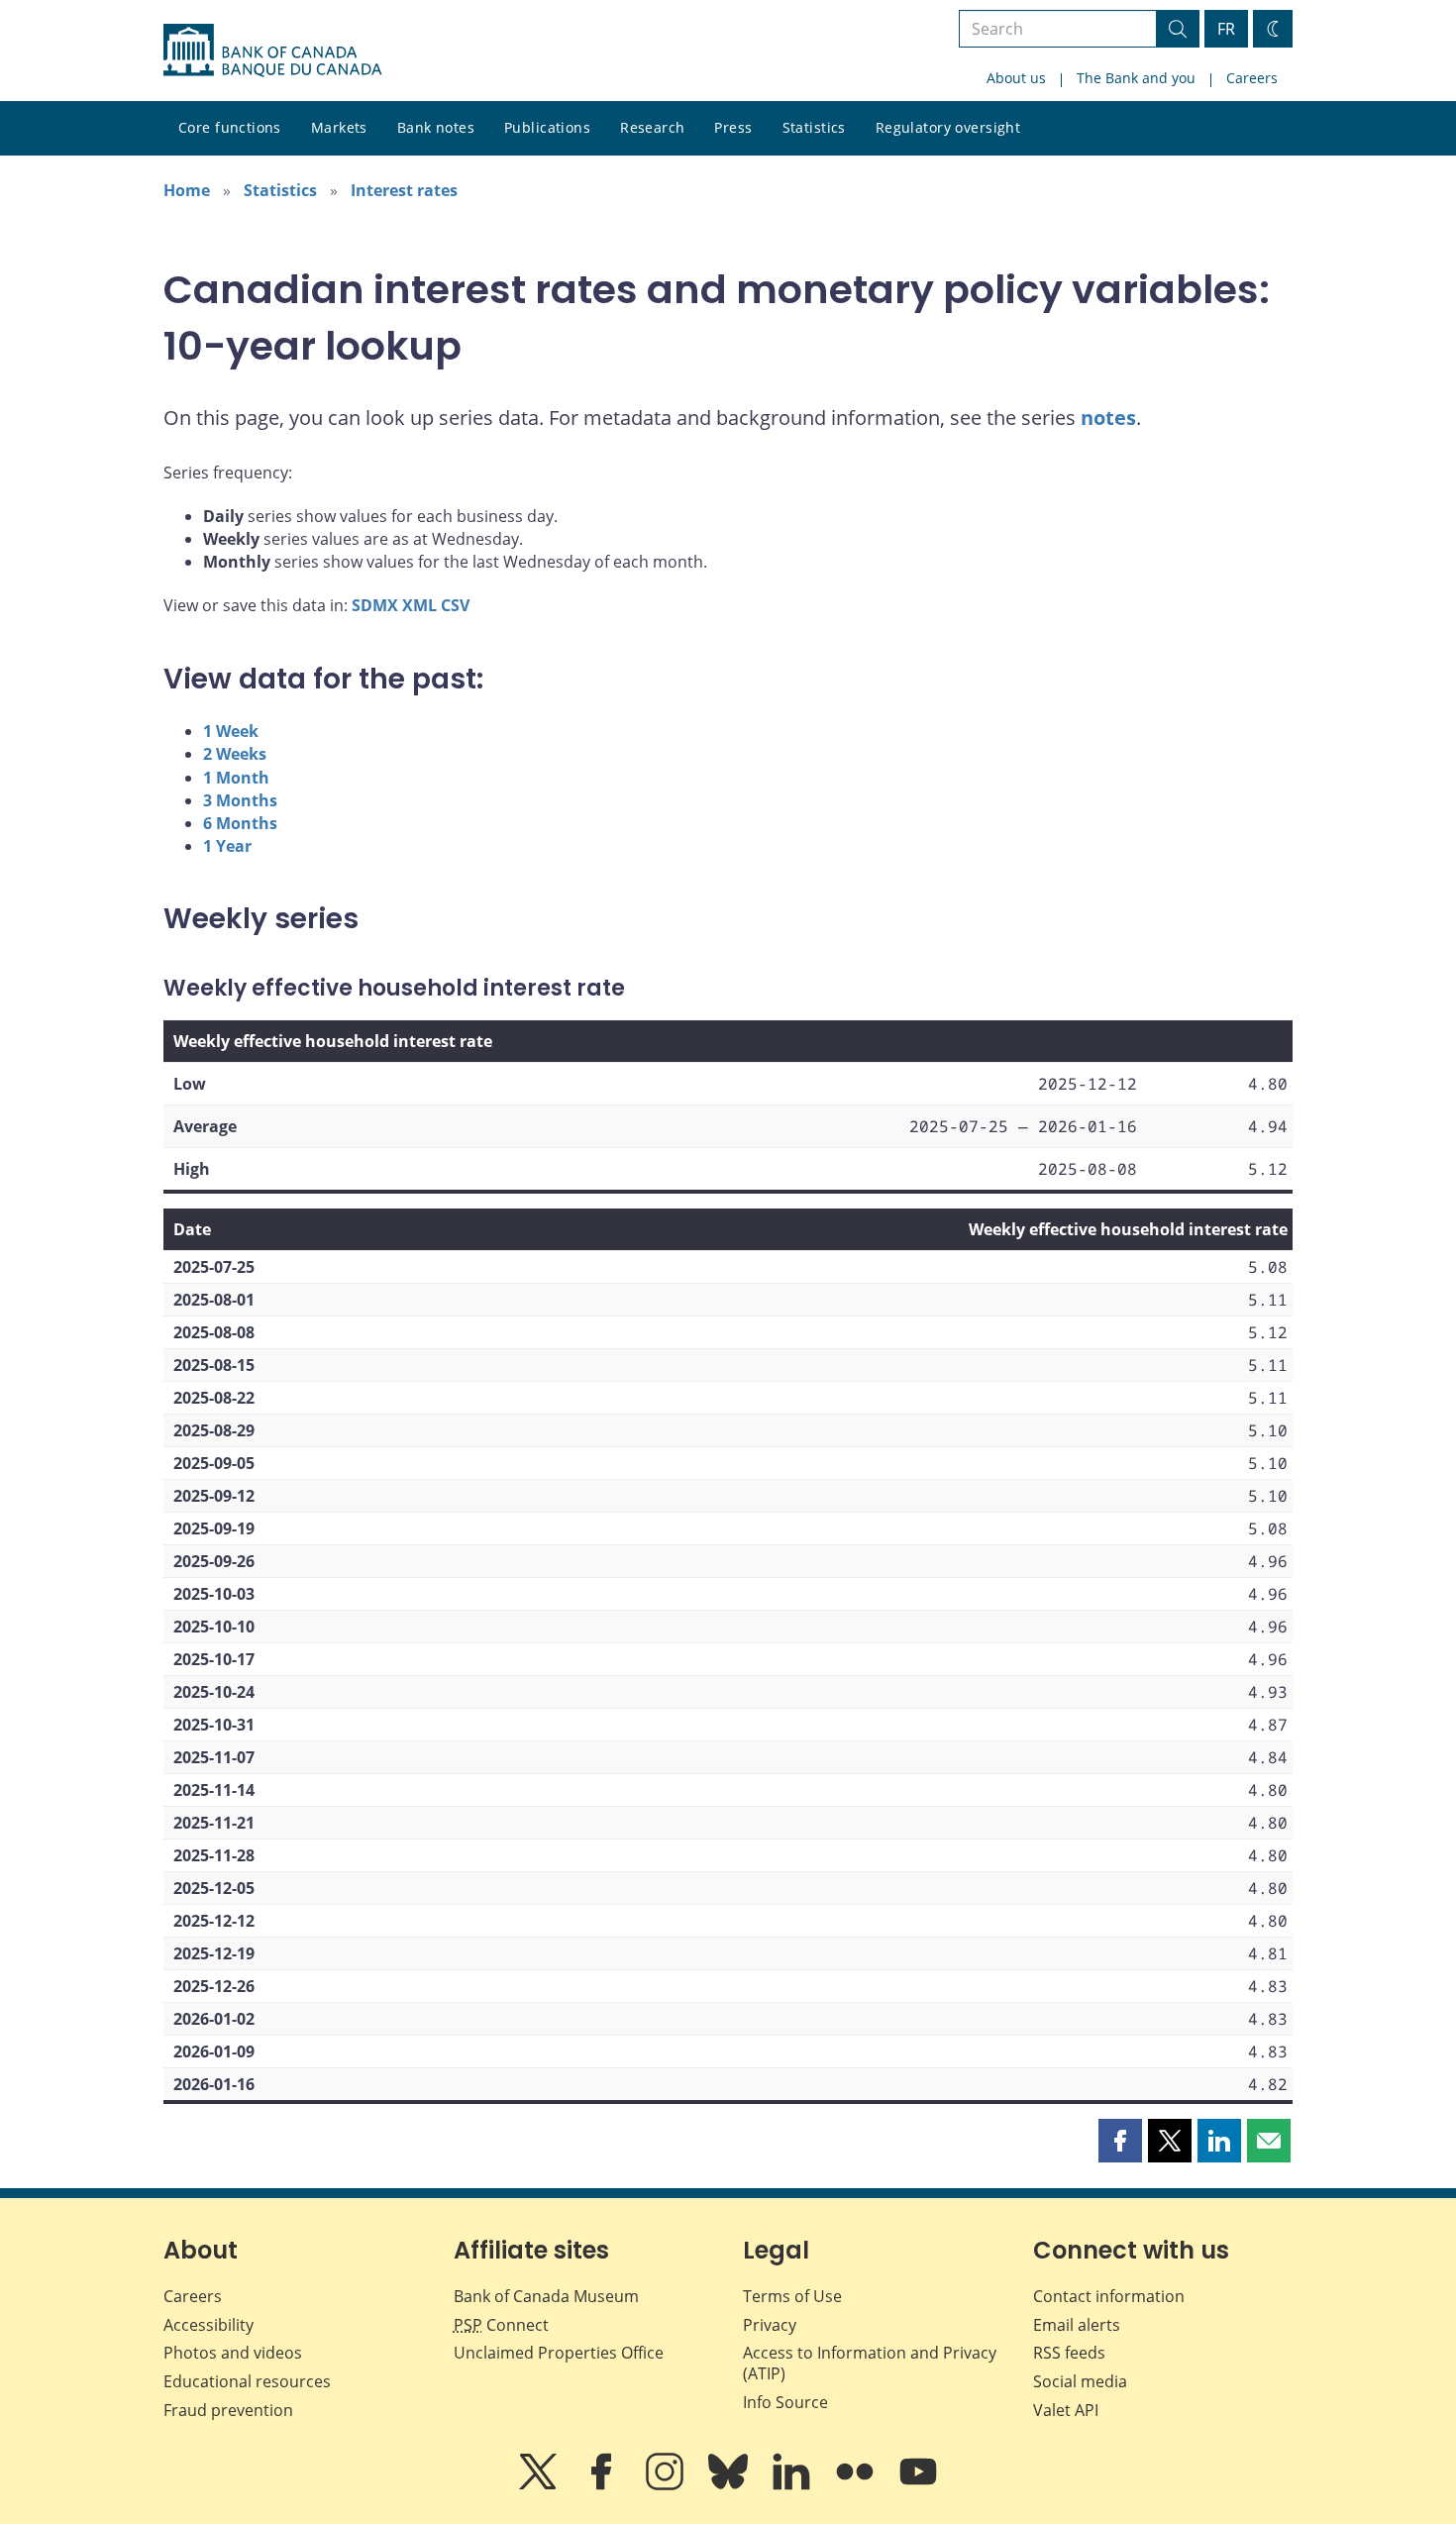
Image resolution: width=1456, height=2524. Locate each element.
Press (733, 127)
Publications (547, 127)
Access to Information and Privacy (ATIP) (870, 2363)
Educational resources (247, 2381)
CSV (455, 605)
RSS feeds (1069, 2353)
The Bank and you (1136, 78)
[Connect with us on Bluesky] (730, 2485)
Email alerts (1077, 2325)
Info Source (785, 2402)
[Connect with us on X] (540, 2485)
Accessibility (208, 2325)
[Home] (272, 51)
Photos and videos (233, 2353)
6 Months (240, 823)
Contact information (1109, 2296)
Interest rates (404, 190)
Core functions (230, 127)
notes (1108, 418)
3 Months (240, 800)
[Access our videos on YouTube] (918, 2485)
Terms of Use (792, 2296)
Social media (1080, 2381)
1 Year (227, 846)
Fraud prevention (228, 2410)
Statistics (814, 127)
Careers (1252, 78)
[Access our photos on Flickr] (857, 2485)
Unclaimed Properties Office (559, 2353)
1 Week (231, 731)
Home (187, 190)
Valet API (1066, 2410)
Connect (501, 2325)
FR (1226, 29)
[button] (1120, 2141)
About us (1016, 78)
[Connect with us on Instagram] (667, 2485)
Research (652, 127)
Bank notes (436, 127)
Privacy (770, 2325)
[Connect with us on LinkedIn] (793, 2485)
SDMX (375, 605)
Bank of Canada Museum (546, 2296)
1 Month (236, 778)
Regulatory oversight (948, 127)
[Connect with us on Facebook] (603, 2485)
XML (419, 605)
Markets (339, 127)
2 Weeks (235, 754)
